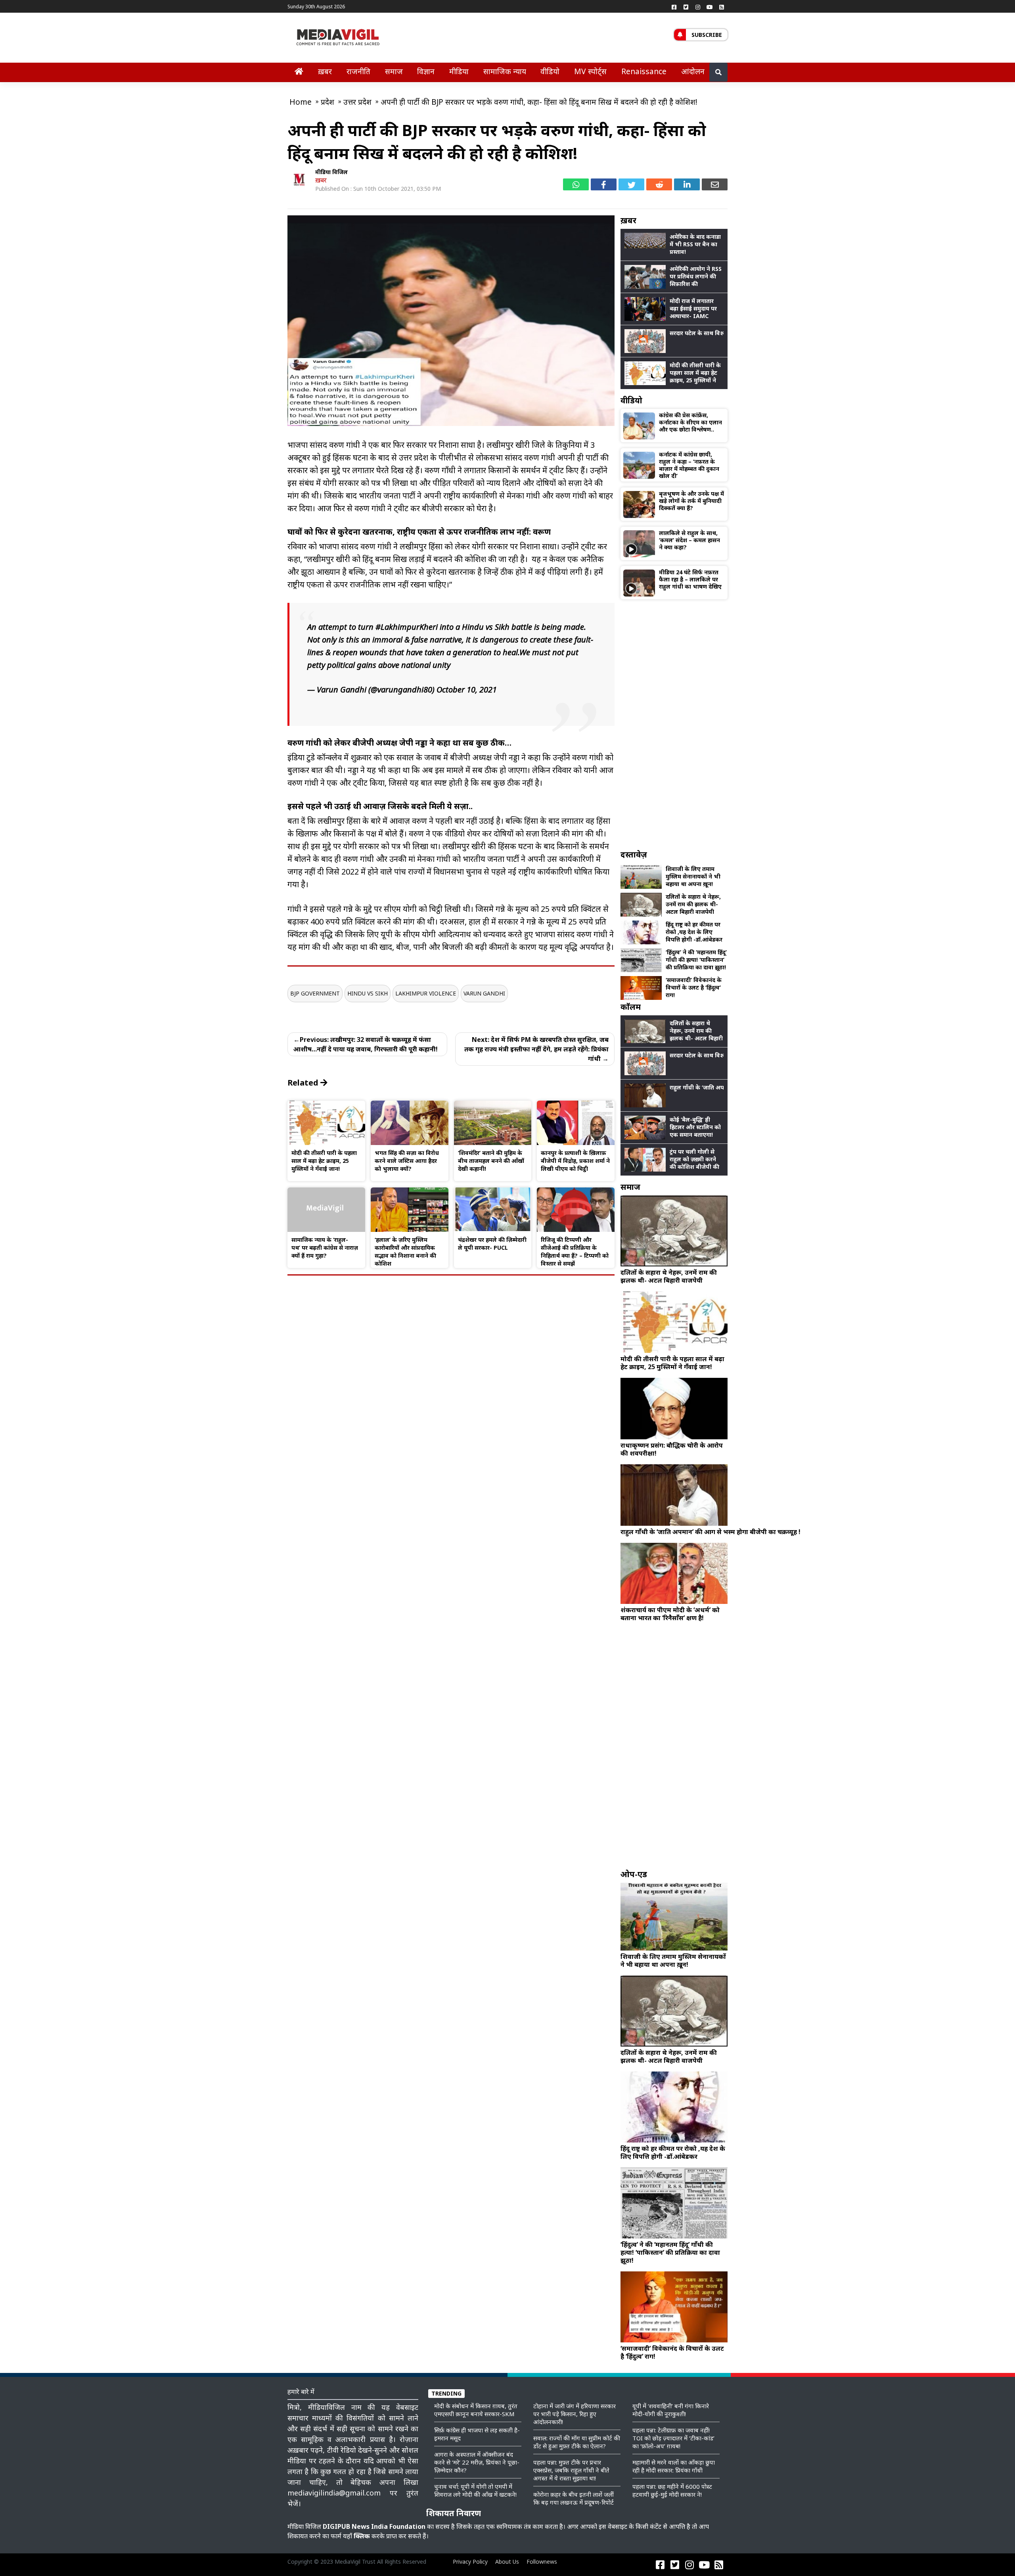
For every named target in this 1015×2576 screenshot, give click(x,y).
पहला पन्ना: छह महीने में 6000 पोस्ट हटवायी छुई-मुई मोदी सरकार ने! (672, 2490)
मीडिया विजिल (331, 172)
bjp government (315, 993)
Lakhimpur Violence (426, 993)
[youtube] (710, 7)
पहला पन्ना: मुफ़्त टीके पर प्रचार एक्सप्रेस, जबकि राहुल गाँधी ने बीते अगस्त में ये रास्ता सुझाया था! (571, 2470)
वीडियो (550, 71)
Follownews (542, 2562)
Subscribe (707, 35)
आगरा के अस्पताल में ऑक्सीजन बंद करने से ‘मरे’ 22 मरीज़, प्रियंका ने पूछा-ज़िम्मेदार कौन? (477, 2462)
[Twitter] (686, 7)
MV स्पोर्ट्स (590, 71)
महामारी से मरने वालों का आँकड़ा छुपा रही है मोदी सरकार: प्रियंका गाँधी (674, 2466)
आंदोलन (693, 71)
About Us (507, 2562)
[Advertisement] (674, 724)
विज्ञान (426, 71)
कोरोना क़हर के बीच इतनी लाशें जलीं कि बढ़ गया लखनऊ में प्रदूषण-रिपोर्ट (574, 2498)
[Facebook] (674, 7)
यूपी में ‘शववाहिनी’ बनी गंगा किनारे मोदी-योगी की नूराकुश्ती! (671, 2410)
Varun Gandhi (484, 993)
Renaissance (644, 71)
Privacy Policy (470, 2562)
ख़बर (325, 71)
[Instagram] (698, 7)
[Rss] (722, 7)
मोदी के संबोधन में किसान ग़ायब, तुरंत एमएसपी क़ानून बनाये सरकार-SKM (476, 2410)
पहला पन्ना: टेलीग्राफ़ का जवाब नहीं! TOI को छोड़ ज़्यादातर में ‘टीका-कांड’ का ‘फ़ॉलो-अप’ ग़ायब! (673, 2438)
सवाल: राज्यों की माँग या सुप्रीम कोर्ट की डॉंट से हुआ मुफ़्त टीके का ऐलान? (577, 2442)
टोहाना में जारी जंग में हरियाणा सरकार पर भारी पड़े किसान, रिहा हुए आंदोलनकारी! (575, 2414)
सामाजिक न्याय (505, 71)
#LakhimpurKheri (407, 627)
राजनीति (358, 71)
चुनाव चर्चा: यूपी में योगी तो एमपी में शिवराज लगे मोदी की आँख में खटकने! (475, 2490)
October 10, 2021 (467, 690)
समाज (394, 71)
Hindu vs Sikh (368, 993)
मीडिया (459, 71)
